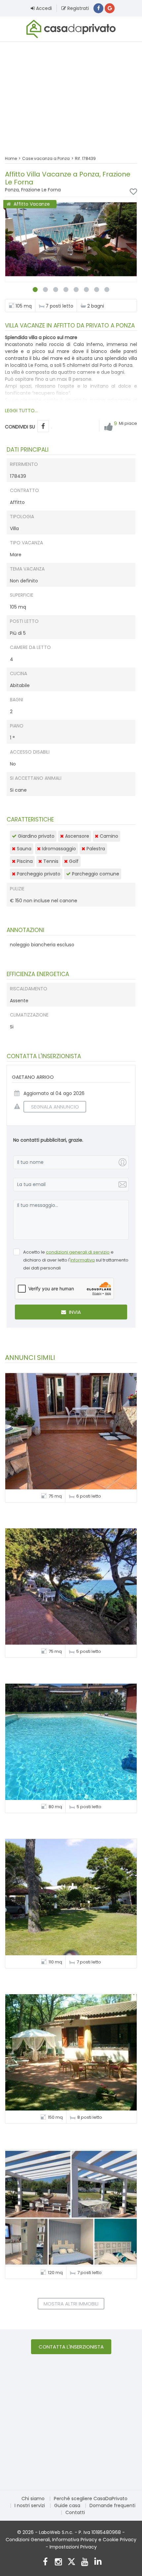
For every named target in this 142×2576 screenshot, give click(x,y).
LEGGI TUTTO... (21, 411)
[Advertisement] (71, 94)
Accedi (43, 8)
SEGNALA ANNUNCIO (55, 1107)
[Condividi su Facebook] (43, 426)
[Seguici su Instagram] (58, 2563)
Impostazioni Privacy (73, 2547)
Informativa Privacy (75, 2540)
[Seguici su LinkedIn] (98, 2563)
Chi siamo (33, 2499)
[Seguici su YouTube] (85, 2563)
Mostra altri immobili (71, 2304)
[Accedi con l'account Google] (110, 8)
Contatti (75, 2512)
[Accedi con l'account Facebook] (98, 8)
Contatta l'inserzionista (71, 2347)
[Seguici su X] (71, 2563)
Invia (74, 1312)
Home (11, 158)
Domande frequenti (112, 2505)
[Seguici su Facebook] (45, 2563)
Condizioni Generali (28, 2540)
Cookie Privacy (120, 2540)
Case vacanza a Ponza (46, 158)
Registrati (77, 8)
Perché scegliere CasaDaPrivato (91, 2499)
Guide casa (67, 2505)
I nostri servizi (30, 2505)
